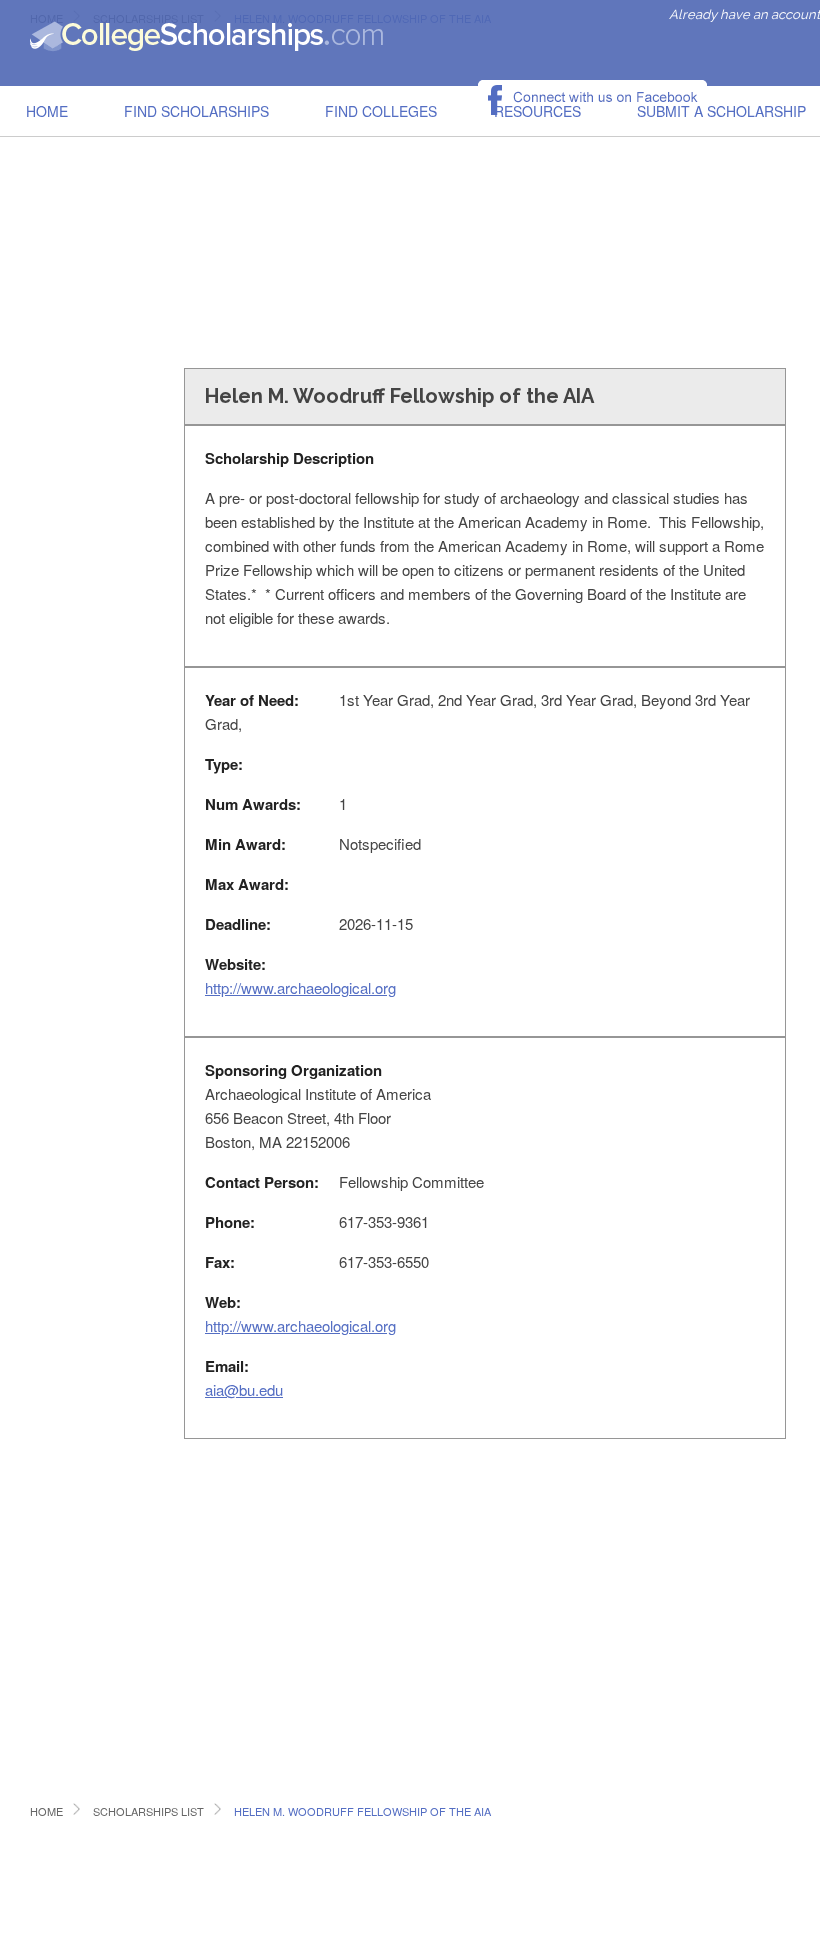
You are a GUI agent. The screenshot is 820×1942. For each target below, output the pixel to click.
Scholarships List (148, 1811)
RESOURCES (537, 111)
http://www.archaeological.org (300, 987)
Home (47, 111)
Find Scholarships (196, 111)
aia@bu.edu (244, 1389)
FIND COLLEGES (381, 111)
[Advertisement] (411, 204)
